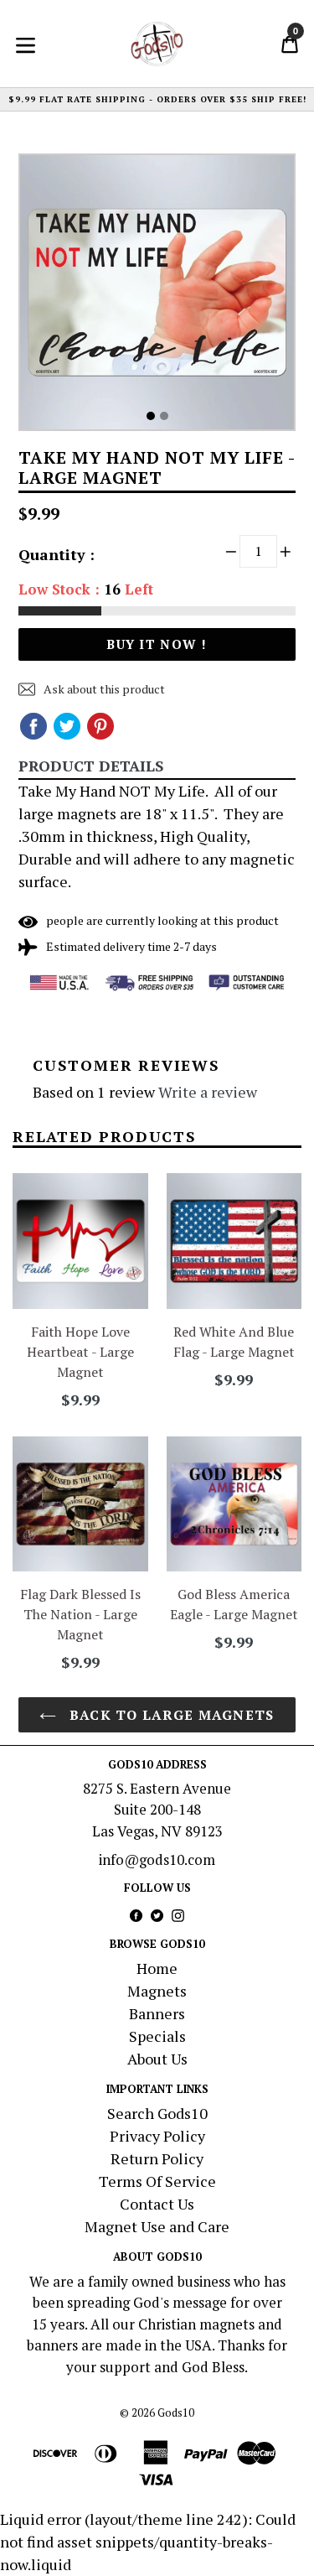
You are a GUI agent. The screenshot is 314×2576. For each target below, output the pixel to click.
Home (157, 1968)
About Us (157, 2059)
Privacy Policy (157, 2136)
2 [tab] (164, 416)
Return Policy (157, 2158)
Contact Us (157, 2204)
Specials (157, 2036)
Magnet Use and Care (157, 2226)
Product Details (91, 766)
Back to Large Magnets (169, 1715)
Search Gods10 (157, 2113)
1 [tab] (151, 416)
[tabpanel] (157, 296)
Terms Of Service (157, 2181)
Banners (157, 2013)
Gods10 (176, 2412)
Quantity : (57, 554)
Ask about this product (103, 689)
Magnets (157, 1991)
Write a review (208, 1092)
